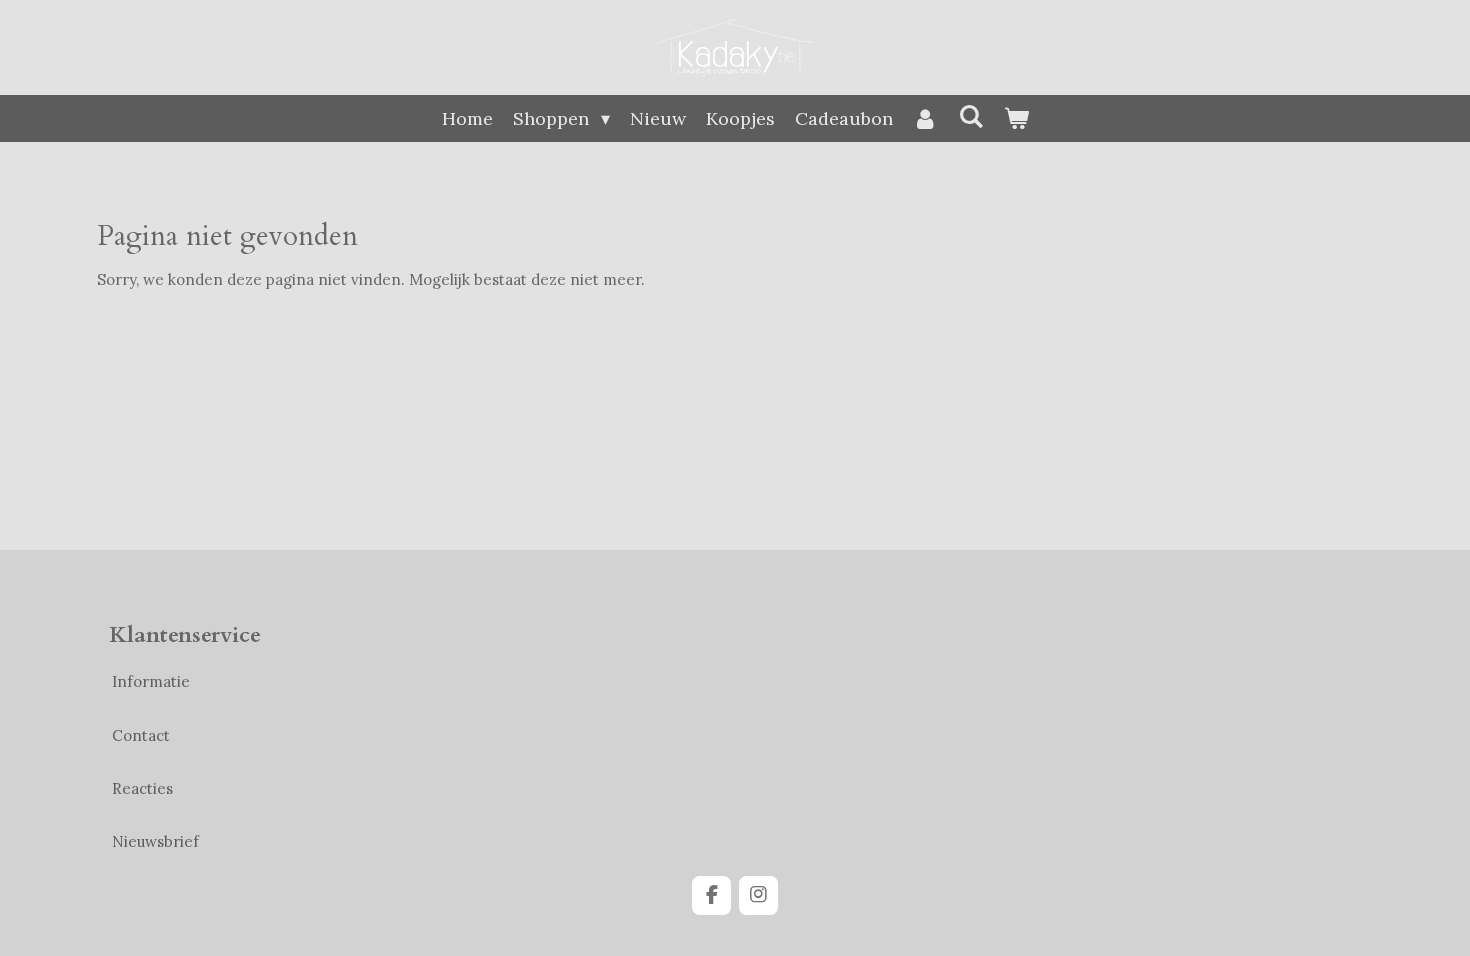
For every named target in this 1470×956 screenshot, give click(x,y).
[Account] (925, 118)
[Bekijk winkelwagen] (1015, 118)
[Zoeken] (970, 116)
